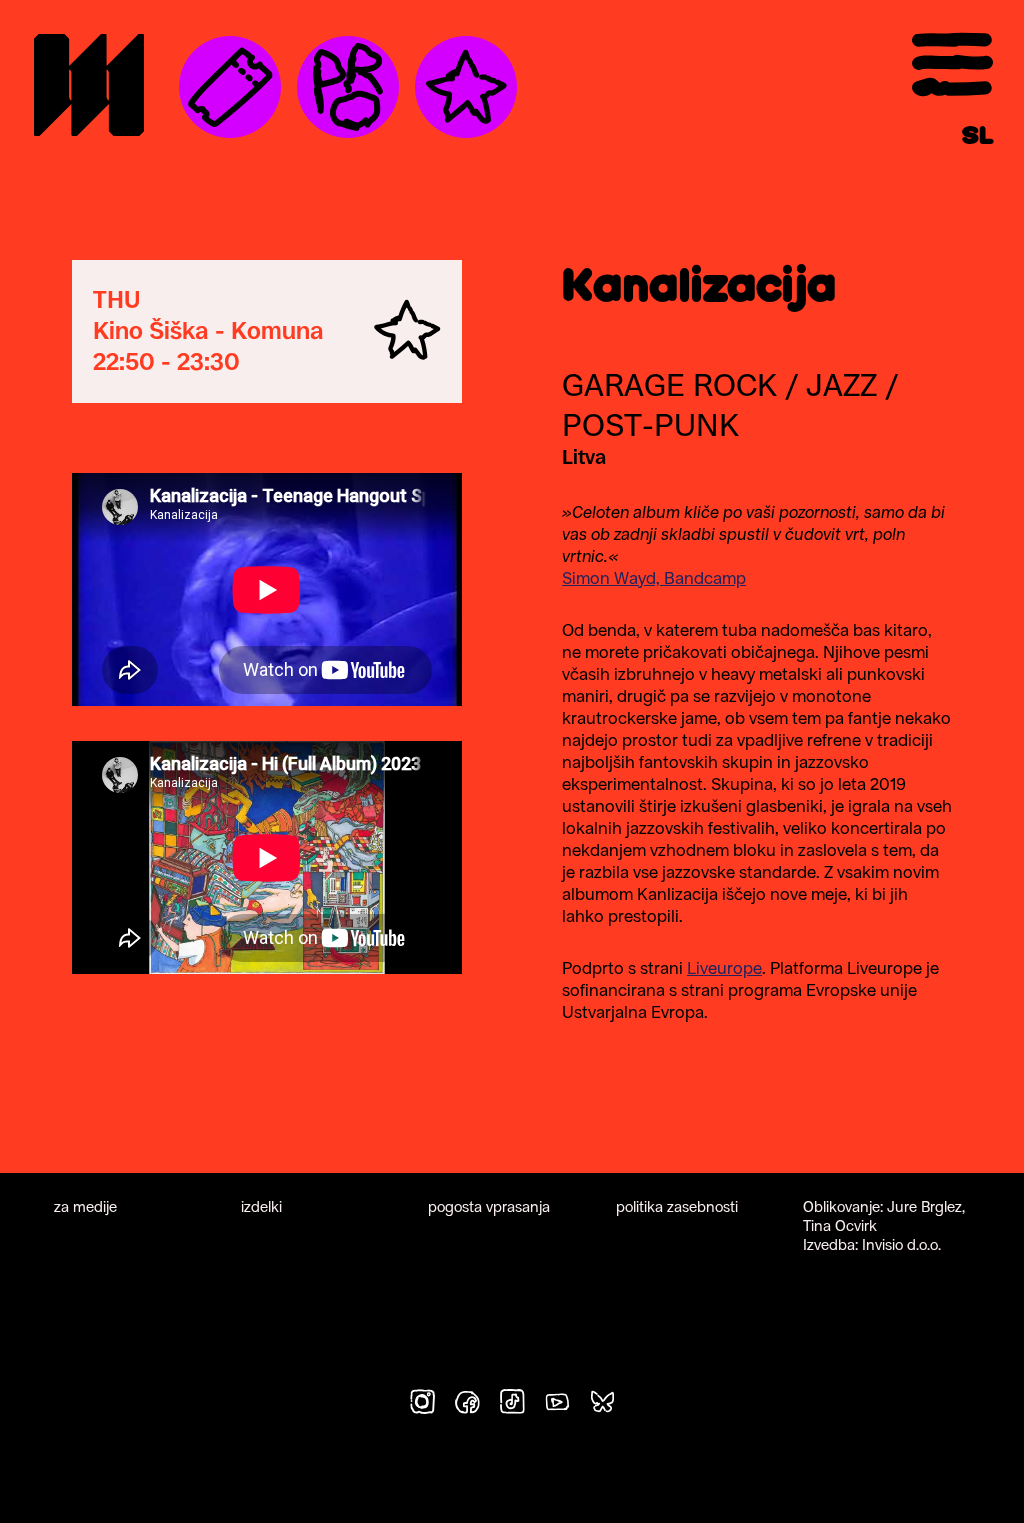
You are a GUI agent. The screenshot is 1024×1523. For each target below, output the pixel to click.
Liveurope (724, 968)
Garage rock (669, 385)
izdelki (261, 1206)
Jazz (841, 385)
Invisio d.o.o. (901, 1244)
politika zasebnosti (677, 1206)
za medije (85, 1206)
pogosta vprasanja (489, 1206)
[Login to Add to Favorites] (407, 332)
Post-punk (650, 425)
